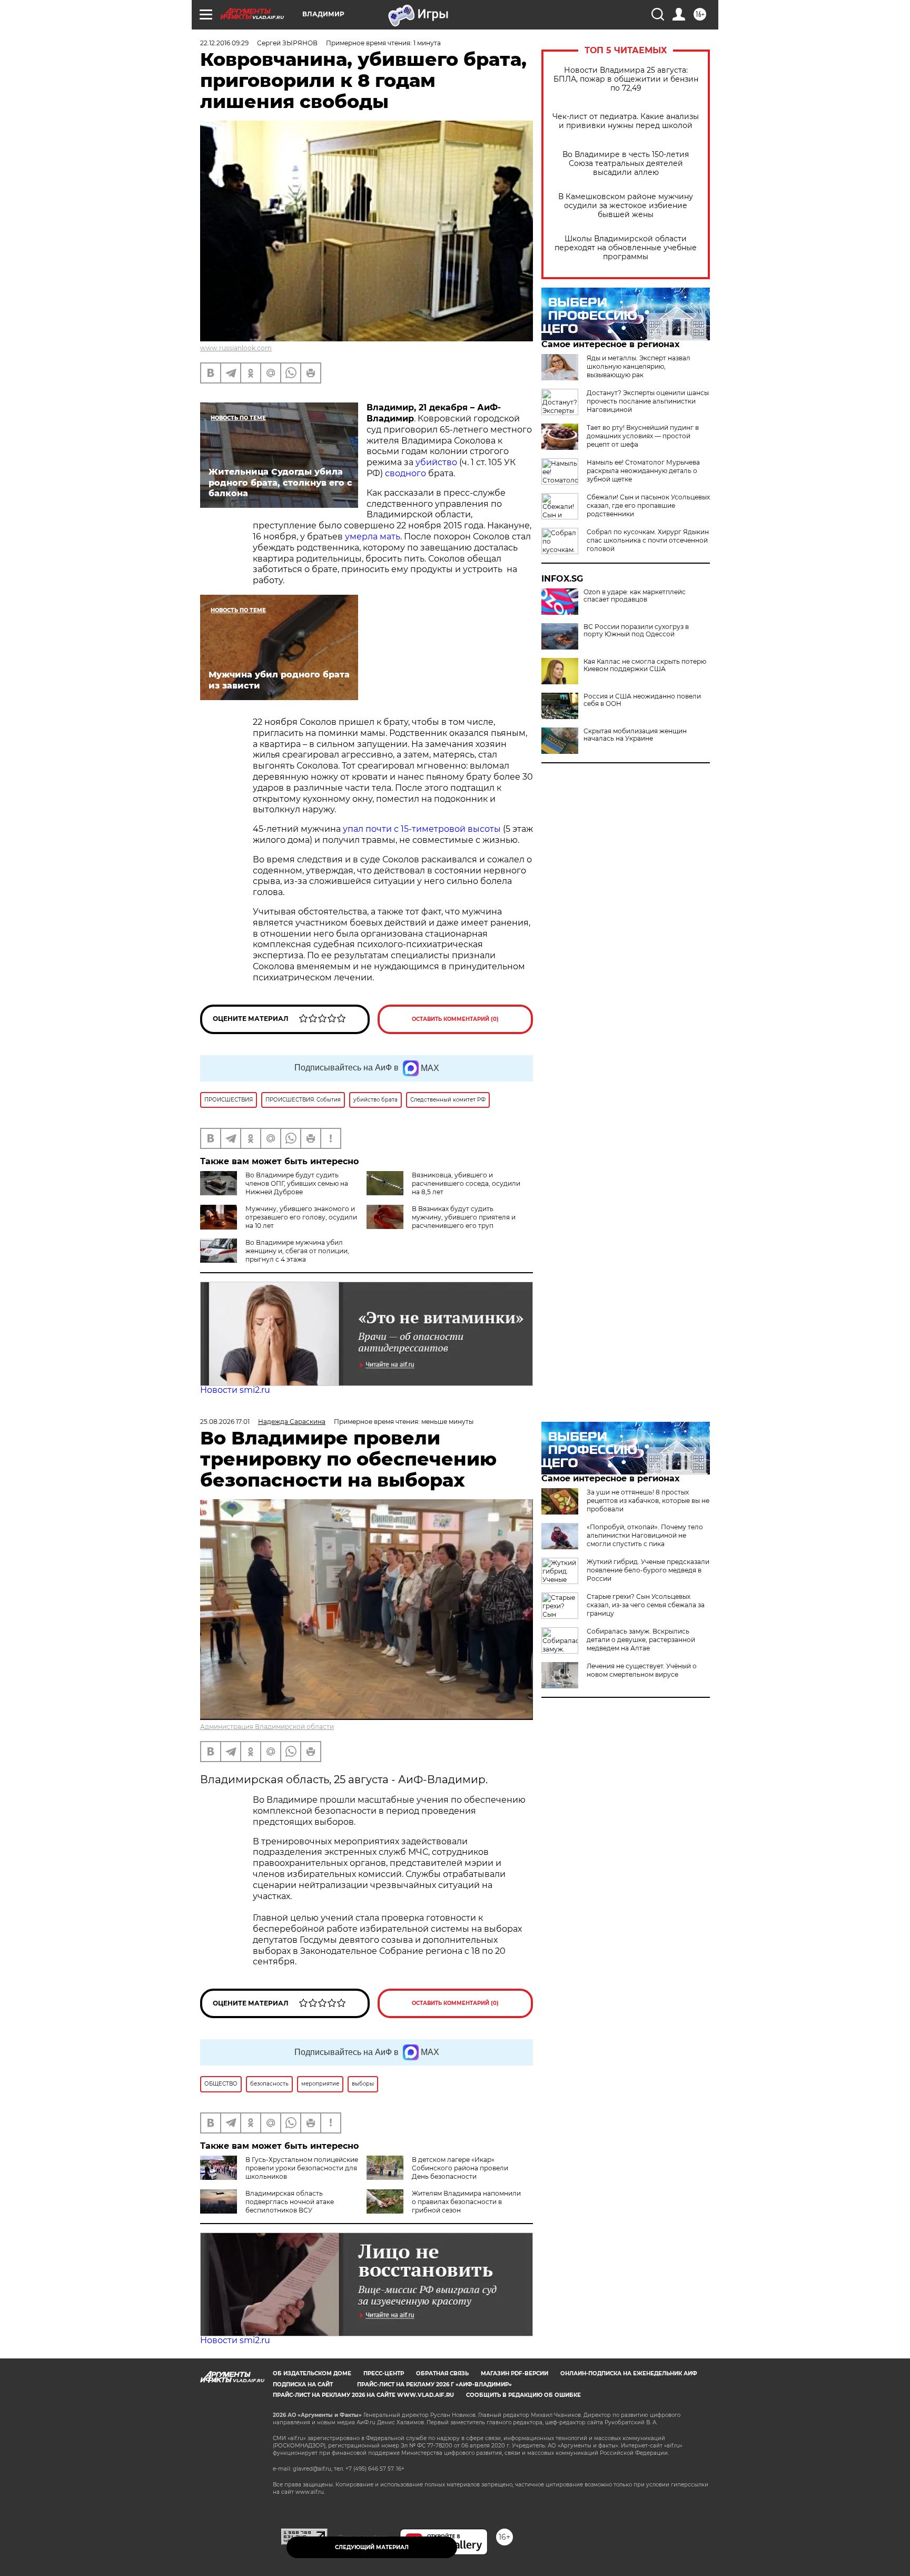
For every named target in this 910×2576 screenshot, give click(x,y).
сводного (404, 473)
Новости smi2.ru (235, 1390)
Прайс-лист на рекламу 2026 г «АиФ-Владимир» (434, 2385)
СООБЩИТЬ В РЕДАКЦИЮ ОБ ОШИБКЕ (523, 2395)
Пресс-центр (384, 2373)
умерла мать (373, 537)
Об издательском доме (312, 2373)
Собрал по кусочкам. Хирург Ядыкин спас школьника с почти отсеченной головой (648, 540)
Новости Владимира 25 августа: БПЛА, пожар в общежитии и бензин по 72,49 (626, 79)
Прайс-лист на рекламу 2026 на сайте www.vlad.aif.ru (363, 2395)
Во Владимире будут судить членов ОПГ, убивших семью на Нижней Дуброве (297, 1183)
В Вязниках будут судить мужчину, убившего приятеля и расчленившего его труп (464, 1217)
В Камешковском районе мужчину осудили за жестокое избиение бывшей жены (626, 206)
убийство (436, 462)
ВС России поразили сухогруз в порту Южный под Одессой (636, 631)
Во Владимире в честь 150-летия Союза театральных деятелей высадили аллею (626, 164)
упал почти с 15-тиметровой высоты (422, 829)
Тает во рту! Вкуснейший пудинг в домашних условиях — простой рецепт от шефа (643, 436)
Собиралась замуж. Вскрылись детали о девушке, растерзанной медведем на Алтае (641, 1640)
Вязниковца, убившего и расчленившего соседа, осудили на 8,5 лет (466, 1183)
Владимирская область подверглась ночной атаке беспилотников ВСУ (290, 2202)
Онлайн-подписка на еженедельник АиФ (629, 2373)
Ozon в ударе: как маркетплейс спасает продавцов (635, 596)
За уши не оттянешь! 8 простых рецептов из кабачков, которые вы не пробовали (648, 1501)
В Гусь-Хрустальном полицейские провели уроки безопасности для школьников (302, 2168)
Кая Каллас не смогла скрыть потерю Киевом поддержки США (645, 665)
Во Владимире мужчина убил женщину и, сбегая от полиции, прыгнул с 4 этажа (297, 1251)
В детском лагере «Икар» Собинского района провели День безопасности (460, 2168)
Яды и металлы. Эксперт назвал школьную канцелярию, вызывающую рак (639, 366)
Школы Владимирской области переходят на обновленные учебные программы (626, 248)
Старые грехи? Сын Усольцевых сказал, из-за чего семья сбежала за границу (646, 1605)
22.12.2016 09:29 (224, 43)
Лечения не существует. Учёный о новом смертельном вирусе (642, 1670)
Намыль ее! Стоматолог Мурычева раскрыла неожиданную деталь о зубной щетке (643, 471)
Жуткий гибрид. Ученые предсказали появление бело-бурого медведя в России (648, 1570)
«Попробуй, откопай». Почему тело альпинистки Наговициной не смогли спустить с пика (645, 1535)
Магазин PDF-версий (515, 2373)
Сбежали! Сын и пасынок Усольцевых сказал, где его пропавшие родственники (648, 505)
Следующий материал (372, 2547)
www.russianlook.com (236, 348)
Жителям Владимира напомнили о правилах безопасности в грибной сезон (466, 2202)
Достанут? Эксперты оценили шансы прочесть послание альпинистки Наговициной (648, 401)
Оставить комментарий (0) (455, 1019)
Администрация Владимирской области (267, 1727)
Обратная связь (442, 2373)
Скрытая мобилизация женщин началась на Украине (635, 735)
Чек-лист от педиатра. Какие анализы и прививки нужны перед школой (626, 121)
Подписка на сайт (303, 2385)
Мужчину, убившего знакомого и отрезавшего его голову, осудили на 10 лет (301, 1217)
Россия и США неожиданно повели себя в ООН (642, 700)
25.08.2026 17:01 (225, 1422)
